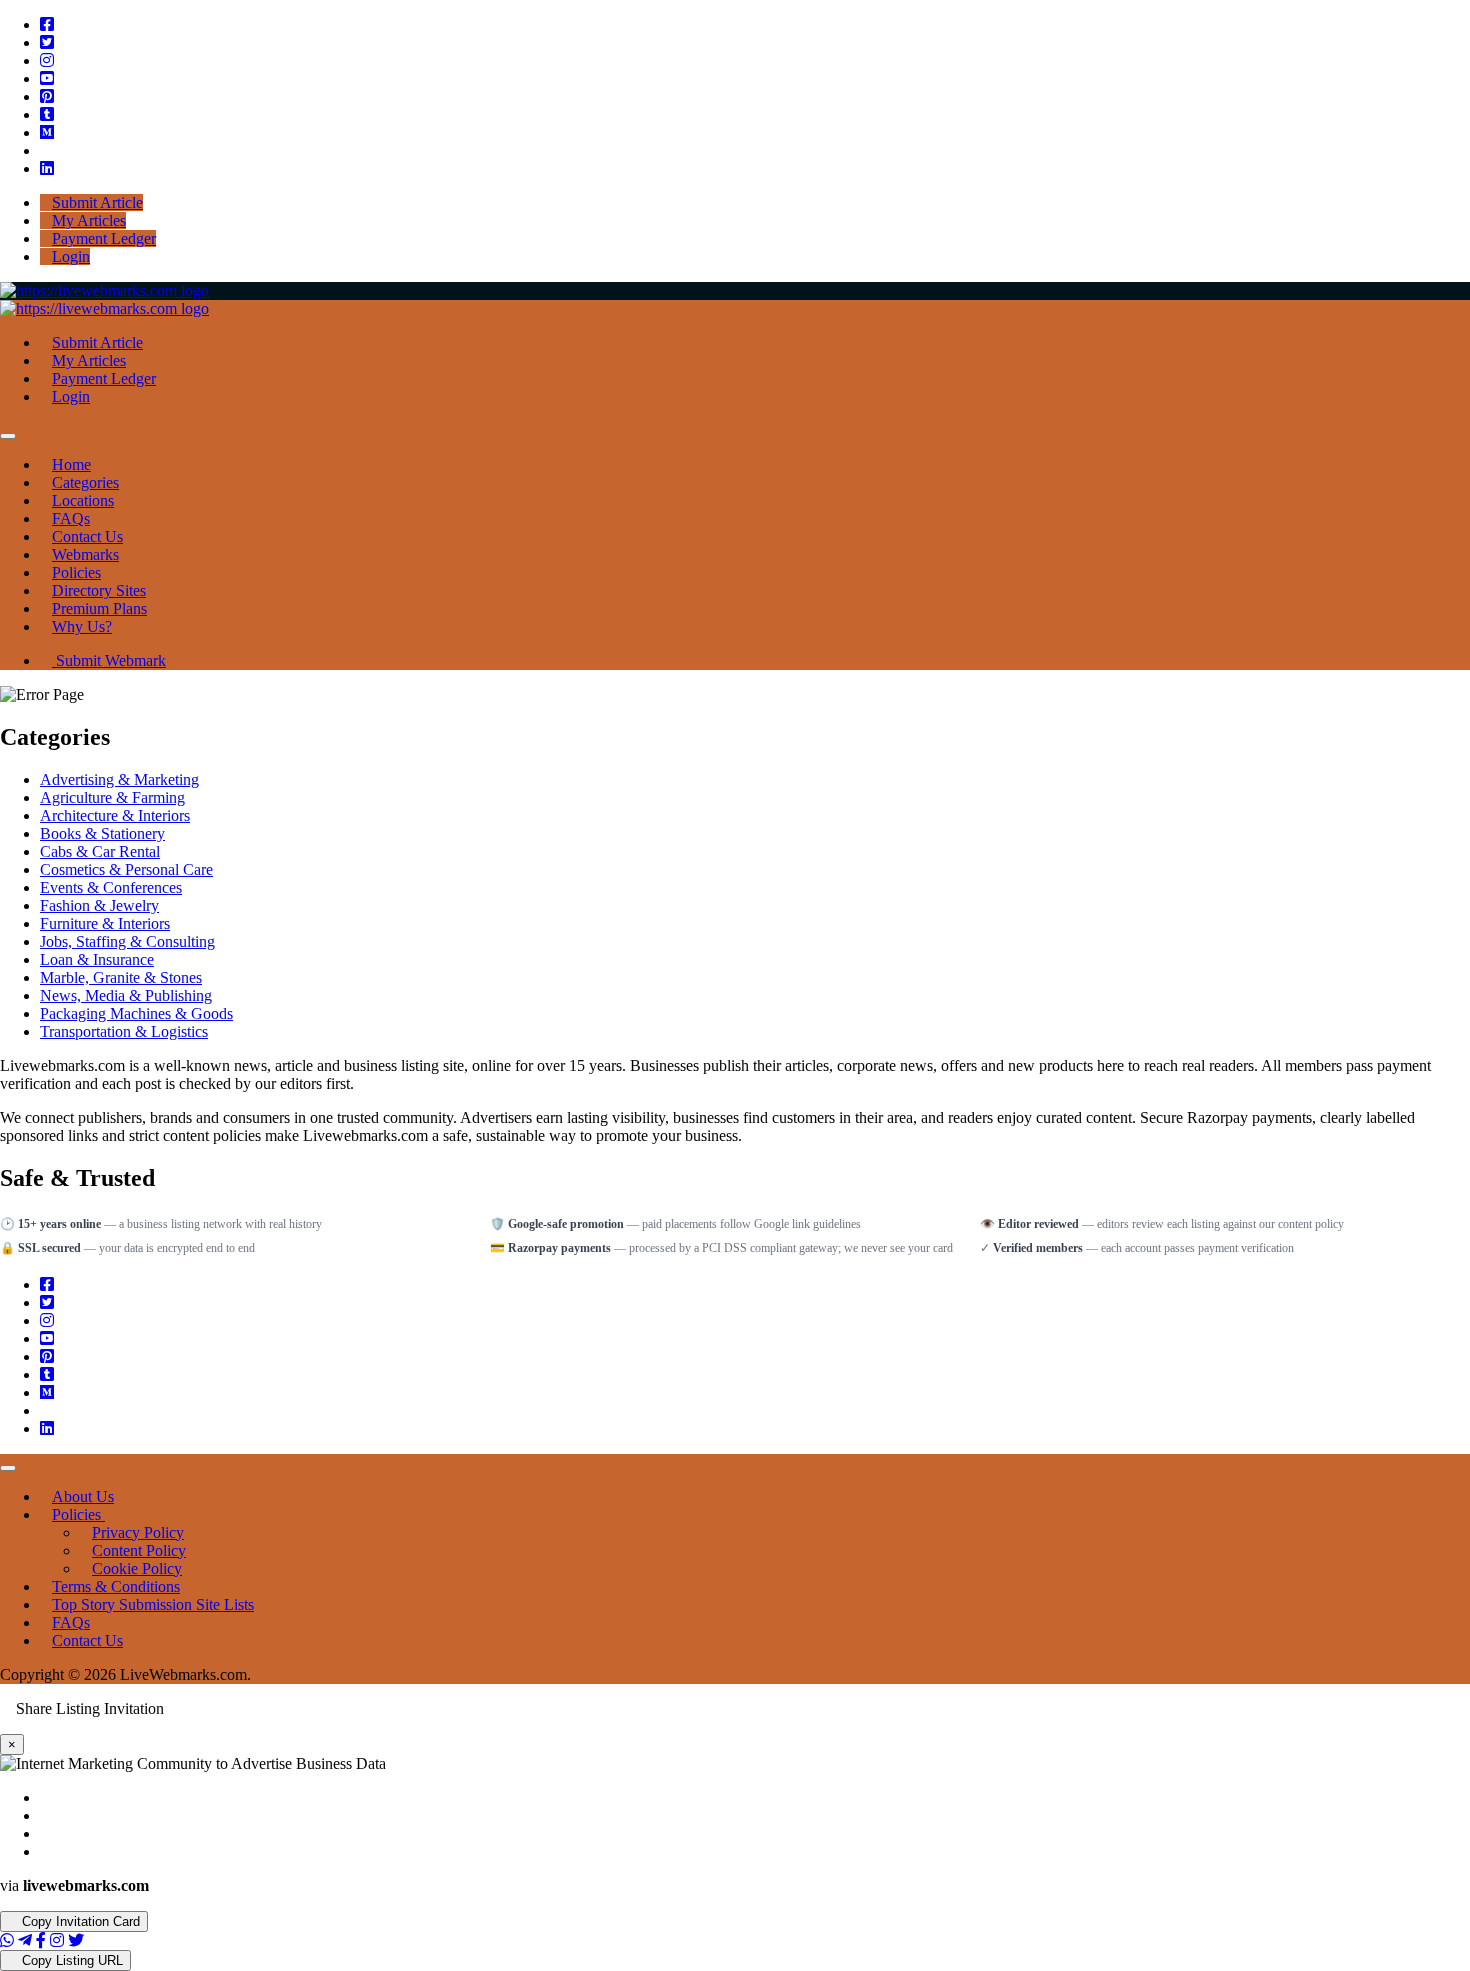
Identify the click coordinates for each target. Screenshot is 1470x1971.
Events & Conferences (111, 887)
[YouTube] (47, 78)
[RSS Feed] (46, 150)
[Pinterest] (47, 96)
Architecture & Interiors (115, 815)
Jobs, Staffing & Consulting (127, 941)
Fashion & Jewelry (99, 905)
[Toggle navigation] (8, 436)
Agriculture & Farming (112, 797)
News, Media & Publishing (126, 995)
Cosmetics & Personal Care (126, 869)
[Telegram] (25, 1940)
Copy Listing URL (70, 1960)
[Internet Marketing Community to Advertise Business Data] (104, 290)
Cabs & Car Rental (100, 851)
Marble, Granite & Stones (121, 977)
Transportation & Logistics (124, 1031)
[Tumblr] (47, 114)
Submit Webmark (109, 660)
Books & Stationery (102, 833)
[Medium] (47, 132)
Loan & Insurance (97, 959)
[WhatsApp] (7, 1940)
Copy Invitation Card (79, 1921)
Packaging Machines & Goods (136, 1013)
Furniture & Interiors (105, 923)
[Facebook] (47, 24)
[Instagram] (47, 60)
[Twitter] (47, 42)
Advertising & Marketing (119, 779)
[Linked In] (47, 168)
